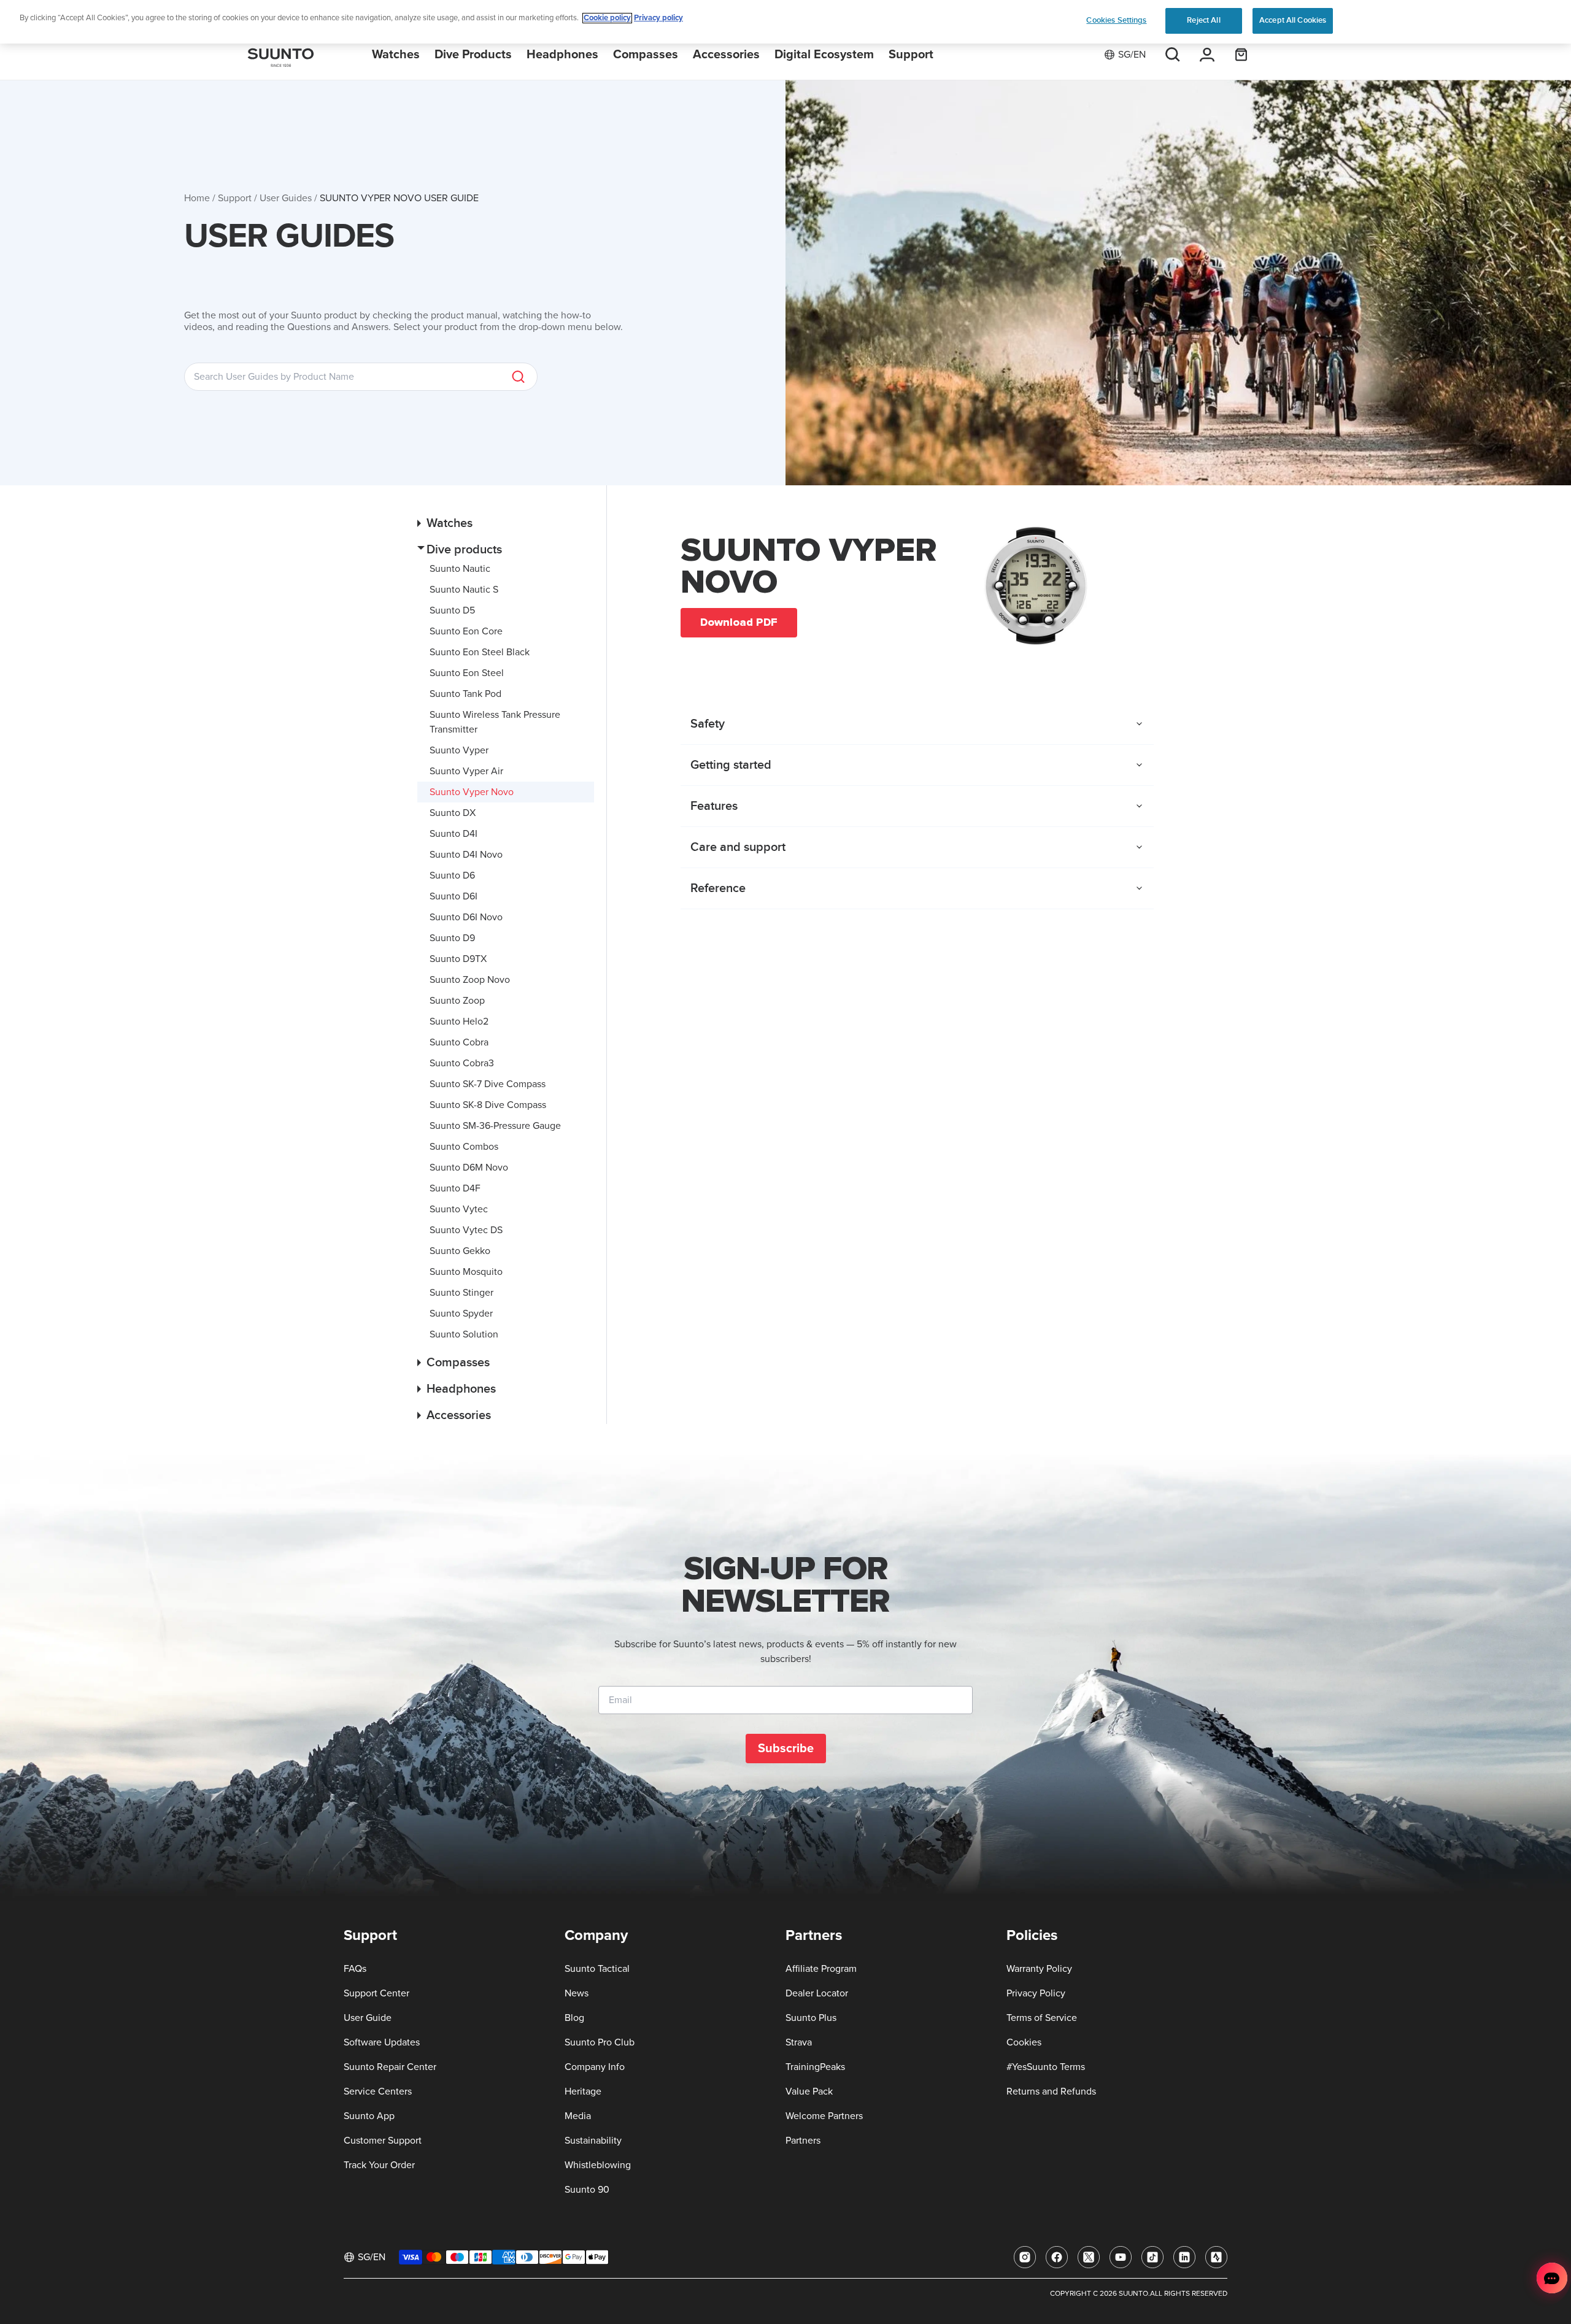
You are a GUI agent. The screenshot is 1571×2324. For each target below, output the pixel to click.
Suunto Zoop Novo (470, 980)
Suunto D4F (455, 1188)
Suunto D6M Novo (469, 1168)
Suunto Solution (464, 1334)
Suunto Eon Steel (467, 673)
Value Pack (809, 2091)
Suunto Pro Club (600, 2042)
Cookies (1024, 2042)
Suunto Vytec (459, 1209)
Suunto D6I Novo (466, 917)
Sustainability (593, 2141)
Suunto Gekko (460, 1251)
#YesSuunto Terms (1046, 2067)
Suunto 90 (587, 2190)
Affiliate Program (821, 1969)
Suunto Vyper (459, 750)
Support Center (376, 1993)
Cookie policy (607, 18)
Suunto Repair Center (390, 2067)
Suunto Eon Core (466, 631)
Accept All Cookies (1293, 20)
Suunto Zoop (457, 1001)
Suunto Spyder (461, 1314)
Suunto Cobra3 (462, 1063)
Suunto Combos (464, 1147)
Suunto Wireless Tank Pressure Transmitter (495, 722)
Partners (803, 2141)
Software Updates (382, 2042)
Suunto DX (453, 813)
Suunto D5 (452, 610)
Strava (799, 2042)
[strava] (1216, 2257)
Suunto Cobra (459, 1042)
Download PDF (739, 622)
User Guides (286, 198)
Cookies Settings (1116, 20)
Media (578, 2116)
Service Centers (378, 2091)
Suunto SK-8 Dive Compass (488, 1105)
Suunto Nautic (460, 569)
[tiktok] (1152, 2257)
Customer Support (383, 2141)
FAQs (355, 1969)
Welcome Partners (824, 2116)
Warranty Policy (1039, 1969)
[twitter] (1089, 2257)
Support (235, 198)
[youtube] (1121, 2257)
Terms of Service (1042, 2018)
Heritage (583, 2091)
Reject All (1203, 20)
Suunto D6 (452, 875)
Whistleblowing (598, 2165)
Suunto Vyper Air (466, 771)
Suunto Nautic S (464, 590)
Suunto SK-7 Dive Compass (488, 1084)
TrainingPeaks (815, 2067)
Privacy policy (658, 18)
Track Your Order (379, 2165)
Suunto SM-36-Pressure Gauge (495, 1126)
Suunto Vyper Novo (472, 792)
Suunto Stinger (461, 1293)
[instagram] (1025, 2257)
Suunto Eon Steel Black (480, 652)
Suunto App (369, 2116)
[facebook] (1057, 2257)
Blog (574, 2018)
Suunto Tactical (597, 1969)
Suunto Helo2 (459, 1022)
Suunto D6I (454, 896)
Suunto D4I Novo (466, 855)
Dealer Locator (817, 1993)
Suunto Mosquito (466, 1272)
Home (197, 198)
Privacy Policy (1036, 1993)
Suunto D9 (452, 938)
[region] (785, 22)
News (577, 1993)
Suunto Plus (811, 2018)
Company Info (595, 2067)
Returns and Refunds (1051, 2091)
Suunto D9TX (458, 959)
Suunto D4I (454, 834)
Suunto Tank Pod (465, 694)
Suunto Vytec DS (466, 1230)
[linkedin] (1184, 2257)
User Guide (368, 2018)
